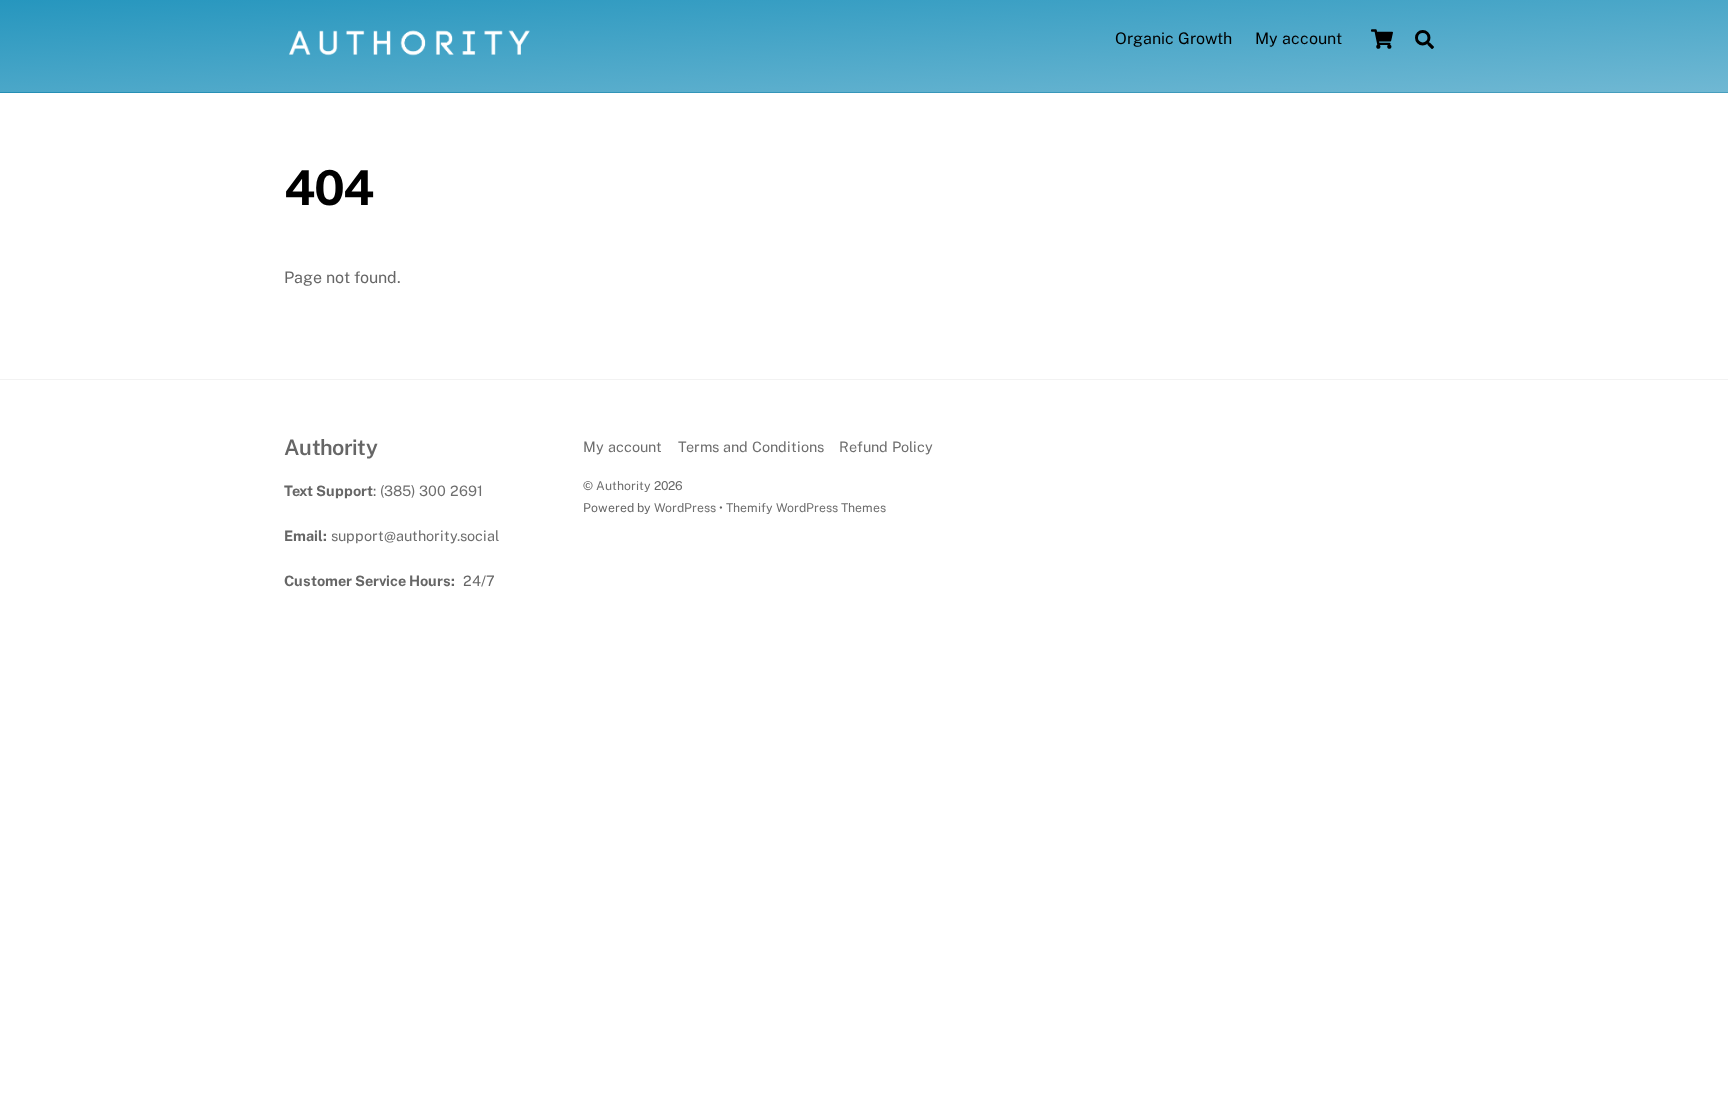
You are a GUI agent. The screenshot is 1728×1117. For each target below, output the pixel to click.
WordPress (685, 507)
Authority (623, 485)
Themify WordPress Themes (806, 507)
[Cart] (1382, 39)
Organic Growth (1173, 38)
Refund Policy (886, 446)
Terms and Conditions (751, 446)
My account (1298, 38)
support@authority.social (415, 535)
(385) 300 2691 (431, 490)
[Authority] (409, 54)
